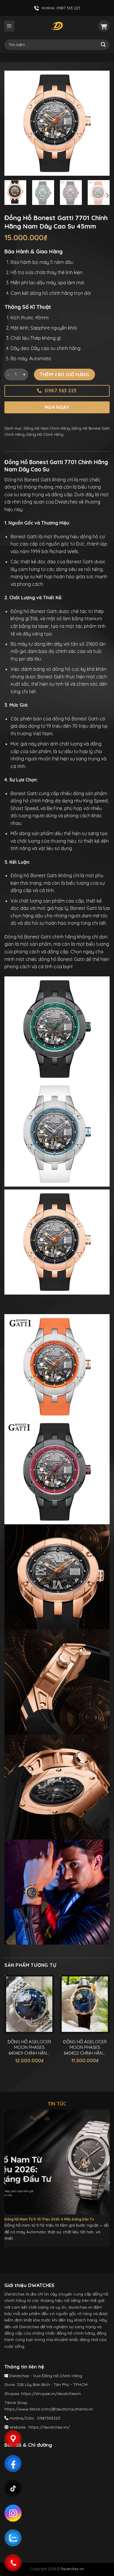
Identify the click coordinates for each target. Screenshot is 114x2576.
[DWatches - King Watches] (57, 26)
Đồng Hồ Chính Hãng (45, 434)
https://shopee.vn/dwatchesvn (51, 2394)
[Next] (100, 123)
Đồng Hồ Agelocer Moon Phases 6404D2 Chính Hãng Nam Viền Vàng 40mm (85, 2048)
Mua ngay (57, 407)
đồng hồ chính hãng (32, 801)
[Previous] (14, 123)
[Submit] (103, 45)
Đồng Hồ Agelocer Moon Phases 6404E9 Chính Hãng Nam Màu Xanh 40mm (29, 2048)
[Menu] (9, 26)
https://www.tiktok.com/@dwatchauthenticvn (49, 2409)
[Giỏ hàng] (104, 26)
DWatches (66, 502)
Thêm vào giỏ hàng (64, 375)
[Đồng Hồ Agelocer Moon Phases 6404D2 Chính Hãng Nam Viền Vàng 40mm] (85, 2004)
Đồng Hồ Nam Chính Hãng (47, 428)
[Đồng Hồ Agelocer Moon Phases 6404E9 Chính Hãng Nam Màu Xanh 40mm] (29, 2004)
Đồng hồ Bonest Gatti (34, 611)
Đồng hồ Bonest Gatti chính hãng (40, 937)
